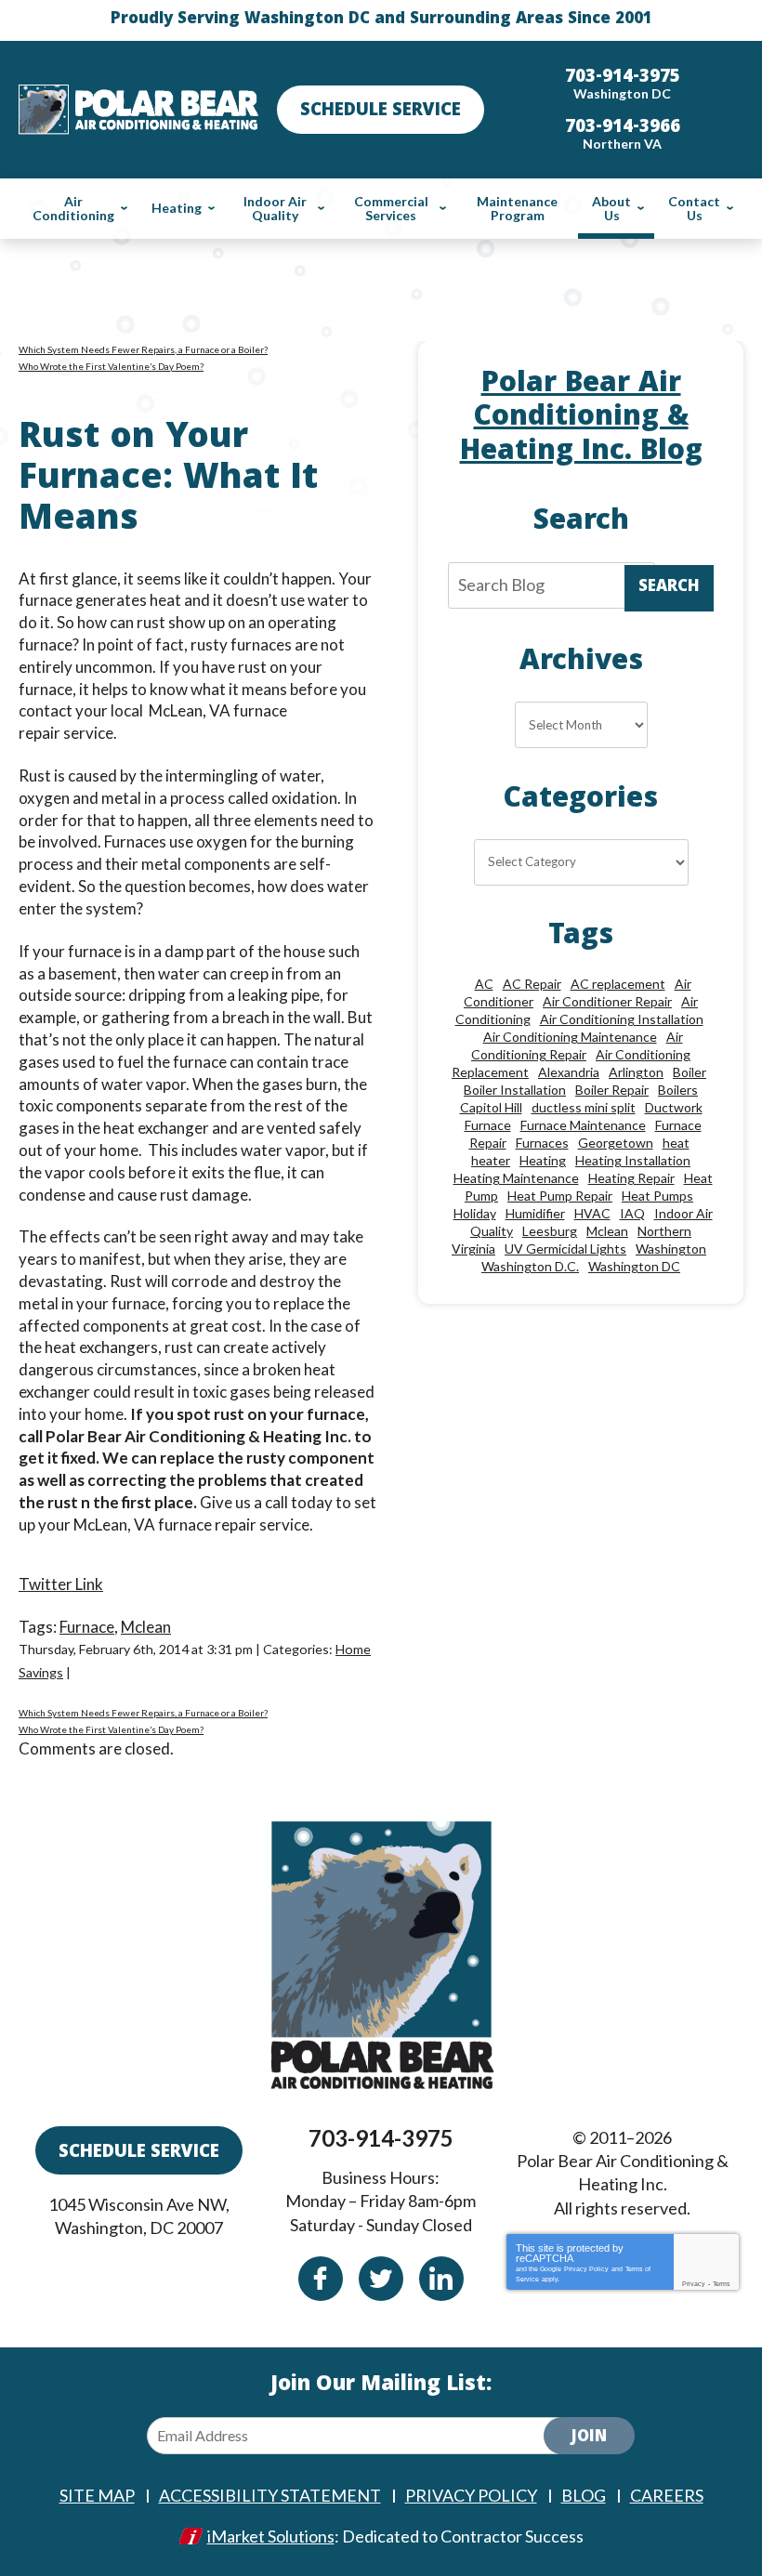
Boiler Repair (612, 1090)
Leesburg (550, 1231)
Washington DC (634, 1266)
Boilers (678, 1090)
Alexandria (569, 1072)
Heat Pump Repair (560, 1196)
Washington (671, 1249)
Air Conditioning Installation (622, 1019)
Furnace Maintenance (583, 1125)
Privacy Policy (586, 2269)
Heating (543, 1160)
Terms (722, 2284)
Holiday (475, 1213)
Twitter (381, 2279)
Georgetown (616, 1143)
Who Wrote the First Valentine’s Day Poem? (111, 366)
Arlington (636, 1072)
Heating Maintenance (516, 1178)
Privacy (694, 2284)
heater (491, 1160)
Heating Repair (631, 1178)
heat (676, 1143)
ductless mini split (584, 1107)
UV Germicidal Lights (565, 1249)
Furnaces (542, 1143)
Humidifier (535, 1213)
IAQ (632, 1213)
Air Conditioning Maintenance (570, 1037)
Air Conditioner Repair (607, 1001)
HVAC (592, 1213)
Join (589, 2438)
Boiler (690, 1072)
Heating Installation (633, 1160)
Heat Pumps (657, 1196)
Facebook (321, 2279)
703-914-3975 (381, 2138)
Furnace (87, 1627)
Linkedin (441, 2279)
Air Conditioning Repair (577, 1045)
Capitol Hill (491, 1107)
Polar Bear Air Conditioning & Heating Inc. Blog (581, 420)
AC (484, 984)
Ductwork (674, 1107)
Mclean (146, 1627)
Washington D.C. (530, 1266)
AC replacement (618, 984)
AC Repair (532, 984)
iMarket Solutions (271, 2536)
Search (669, 588)
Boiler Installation (515, 1090)
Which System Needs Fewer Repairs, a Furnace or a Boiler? (143, 349)
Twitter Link (61, 1584)
